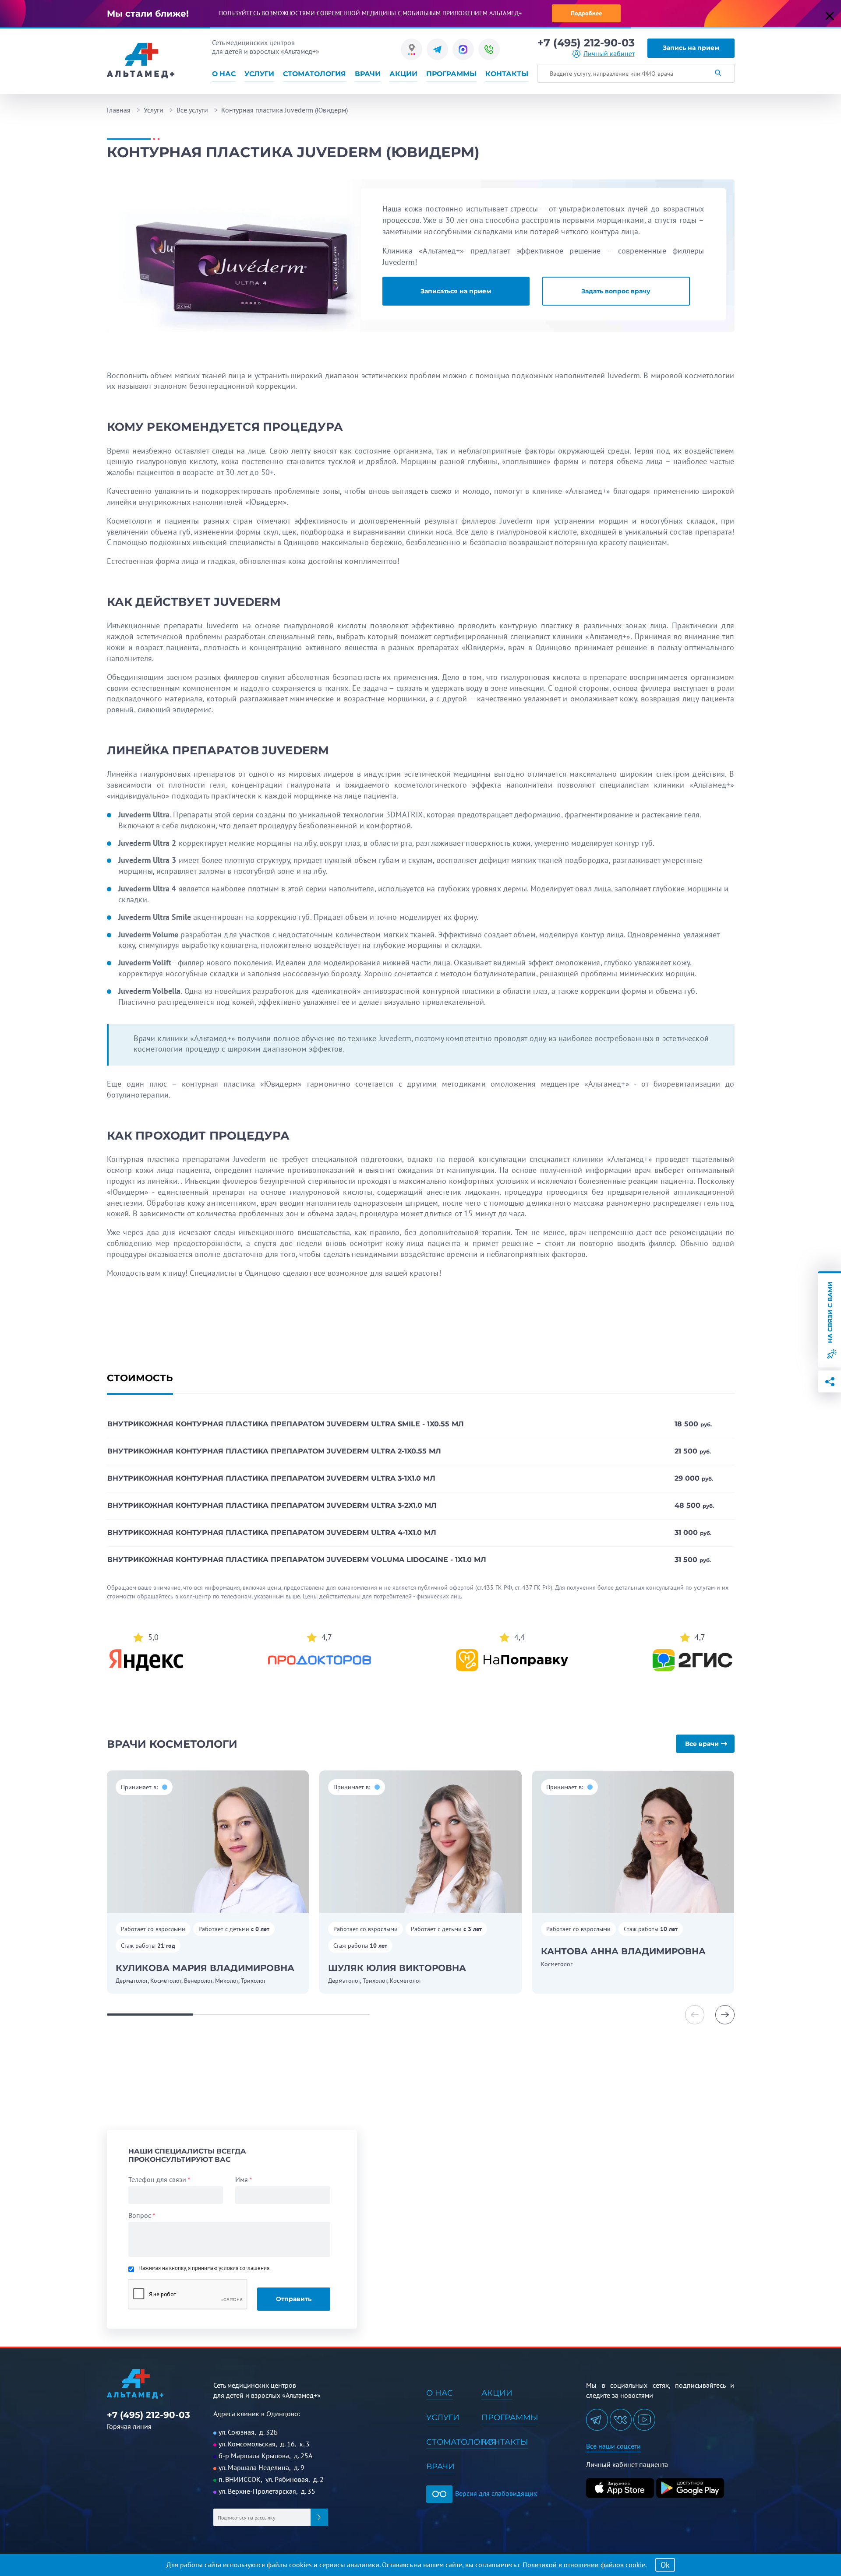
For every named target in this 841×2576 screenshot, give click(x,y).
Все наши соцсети (613, 2446)
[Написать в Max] (463, 49)
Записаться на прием (456, 291)
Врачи (368, 74)
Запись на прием (691, 48)
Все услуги (192, 110)
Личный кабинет (609, 54)
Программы (451, 74)
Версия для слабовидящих (495, 2493)
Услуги (259, 74)
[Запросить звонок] (489, 49)
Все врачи (702, 1744)
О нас (224, 74)
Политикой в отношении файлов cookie (584, 2565)
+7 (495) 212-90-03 (586, 43)
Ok (665, 2565)
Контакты (507, 74)
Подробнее (586, 13)
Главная (119, 110)
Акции (403, 74)
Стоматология (314, 74)
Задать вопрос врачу (616, 291)
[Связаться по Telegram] (437, 49)
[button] (725, 2015)
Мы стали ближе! (148, 14)
